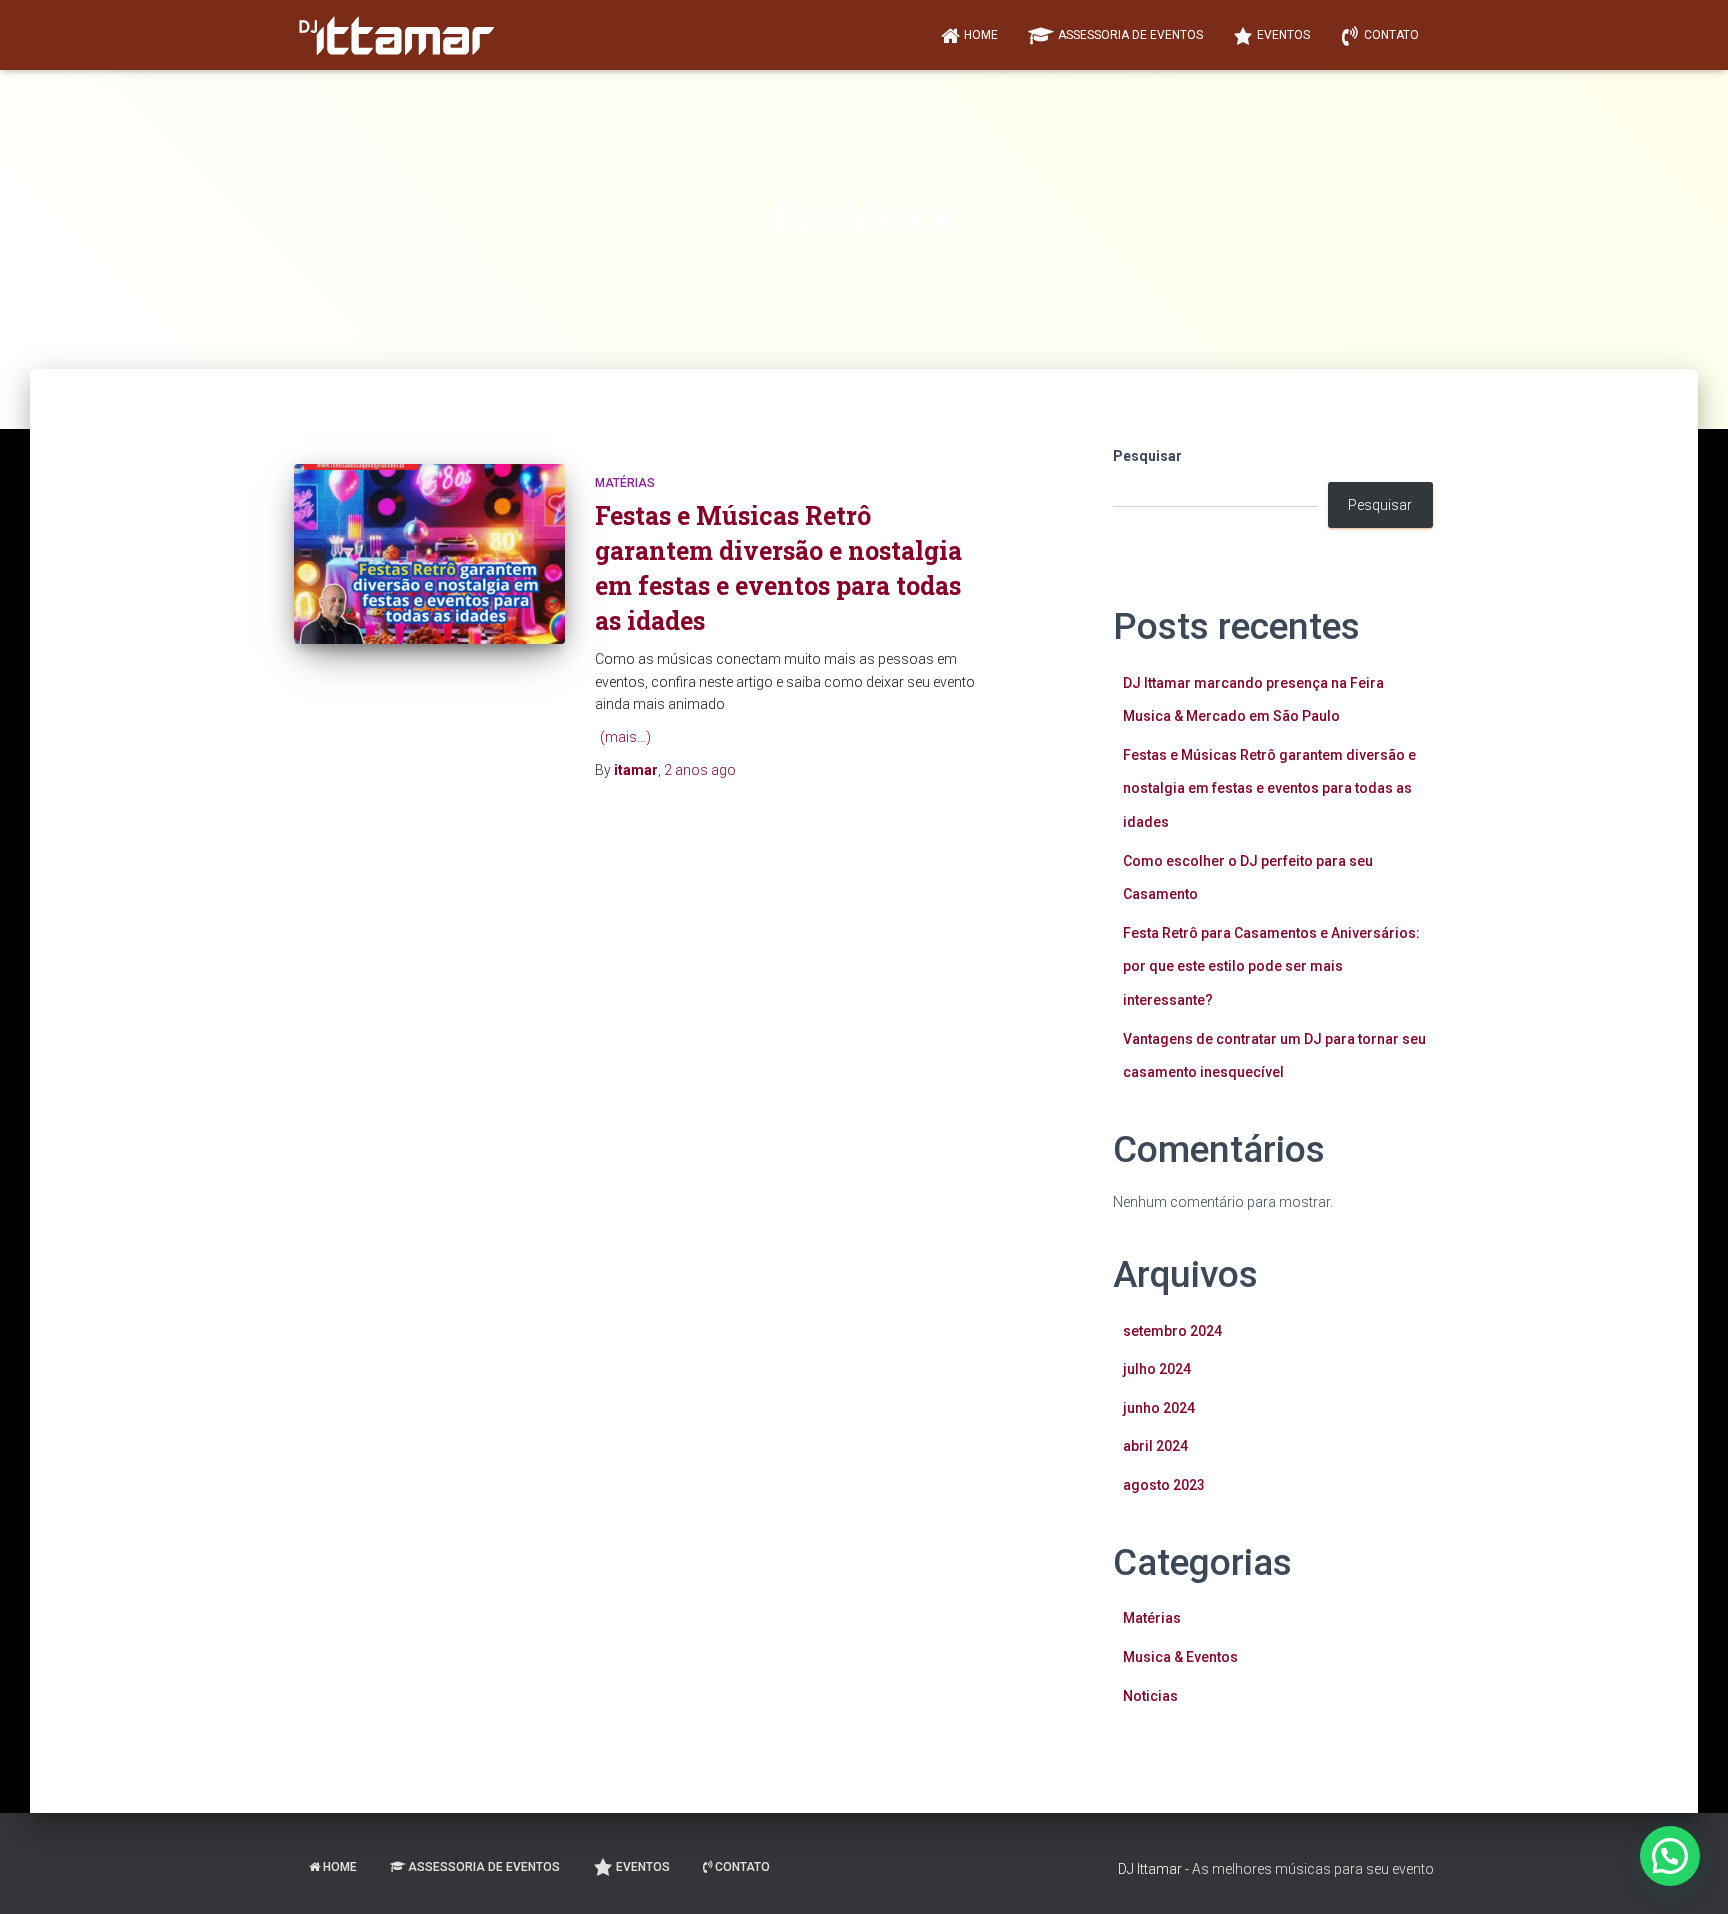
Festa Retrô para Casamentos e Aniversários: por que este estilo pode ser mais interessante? (1271, 966)
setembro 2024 (1172, 1331)
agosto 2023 (1164, 1485)
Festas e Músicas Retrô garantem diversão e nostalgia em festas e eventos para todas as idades (1269, 788)
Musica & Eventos (1180, 1657)
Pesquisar (1147, 456)
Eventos (1283, 35)
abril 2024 (1155, 1446)
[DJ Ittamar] (394, 35)
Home (981, 35)
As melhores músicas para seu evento (1313, 1869)
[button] (1670, 1856)
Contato (1391, 35)
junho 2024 (1159, 1408)
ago (700, 770)
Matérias (625, 483)
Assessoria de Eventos (1130, 35)
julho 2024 (1157, 1369)
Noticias (1150, 1696)
